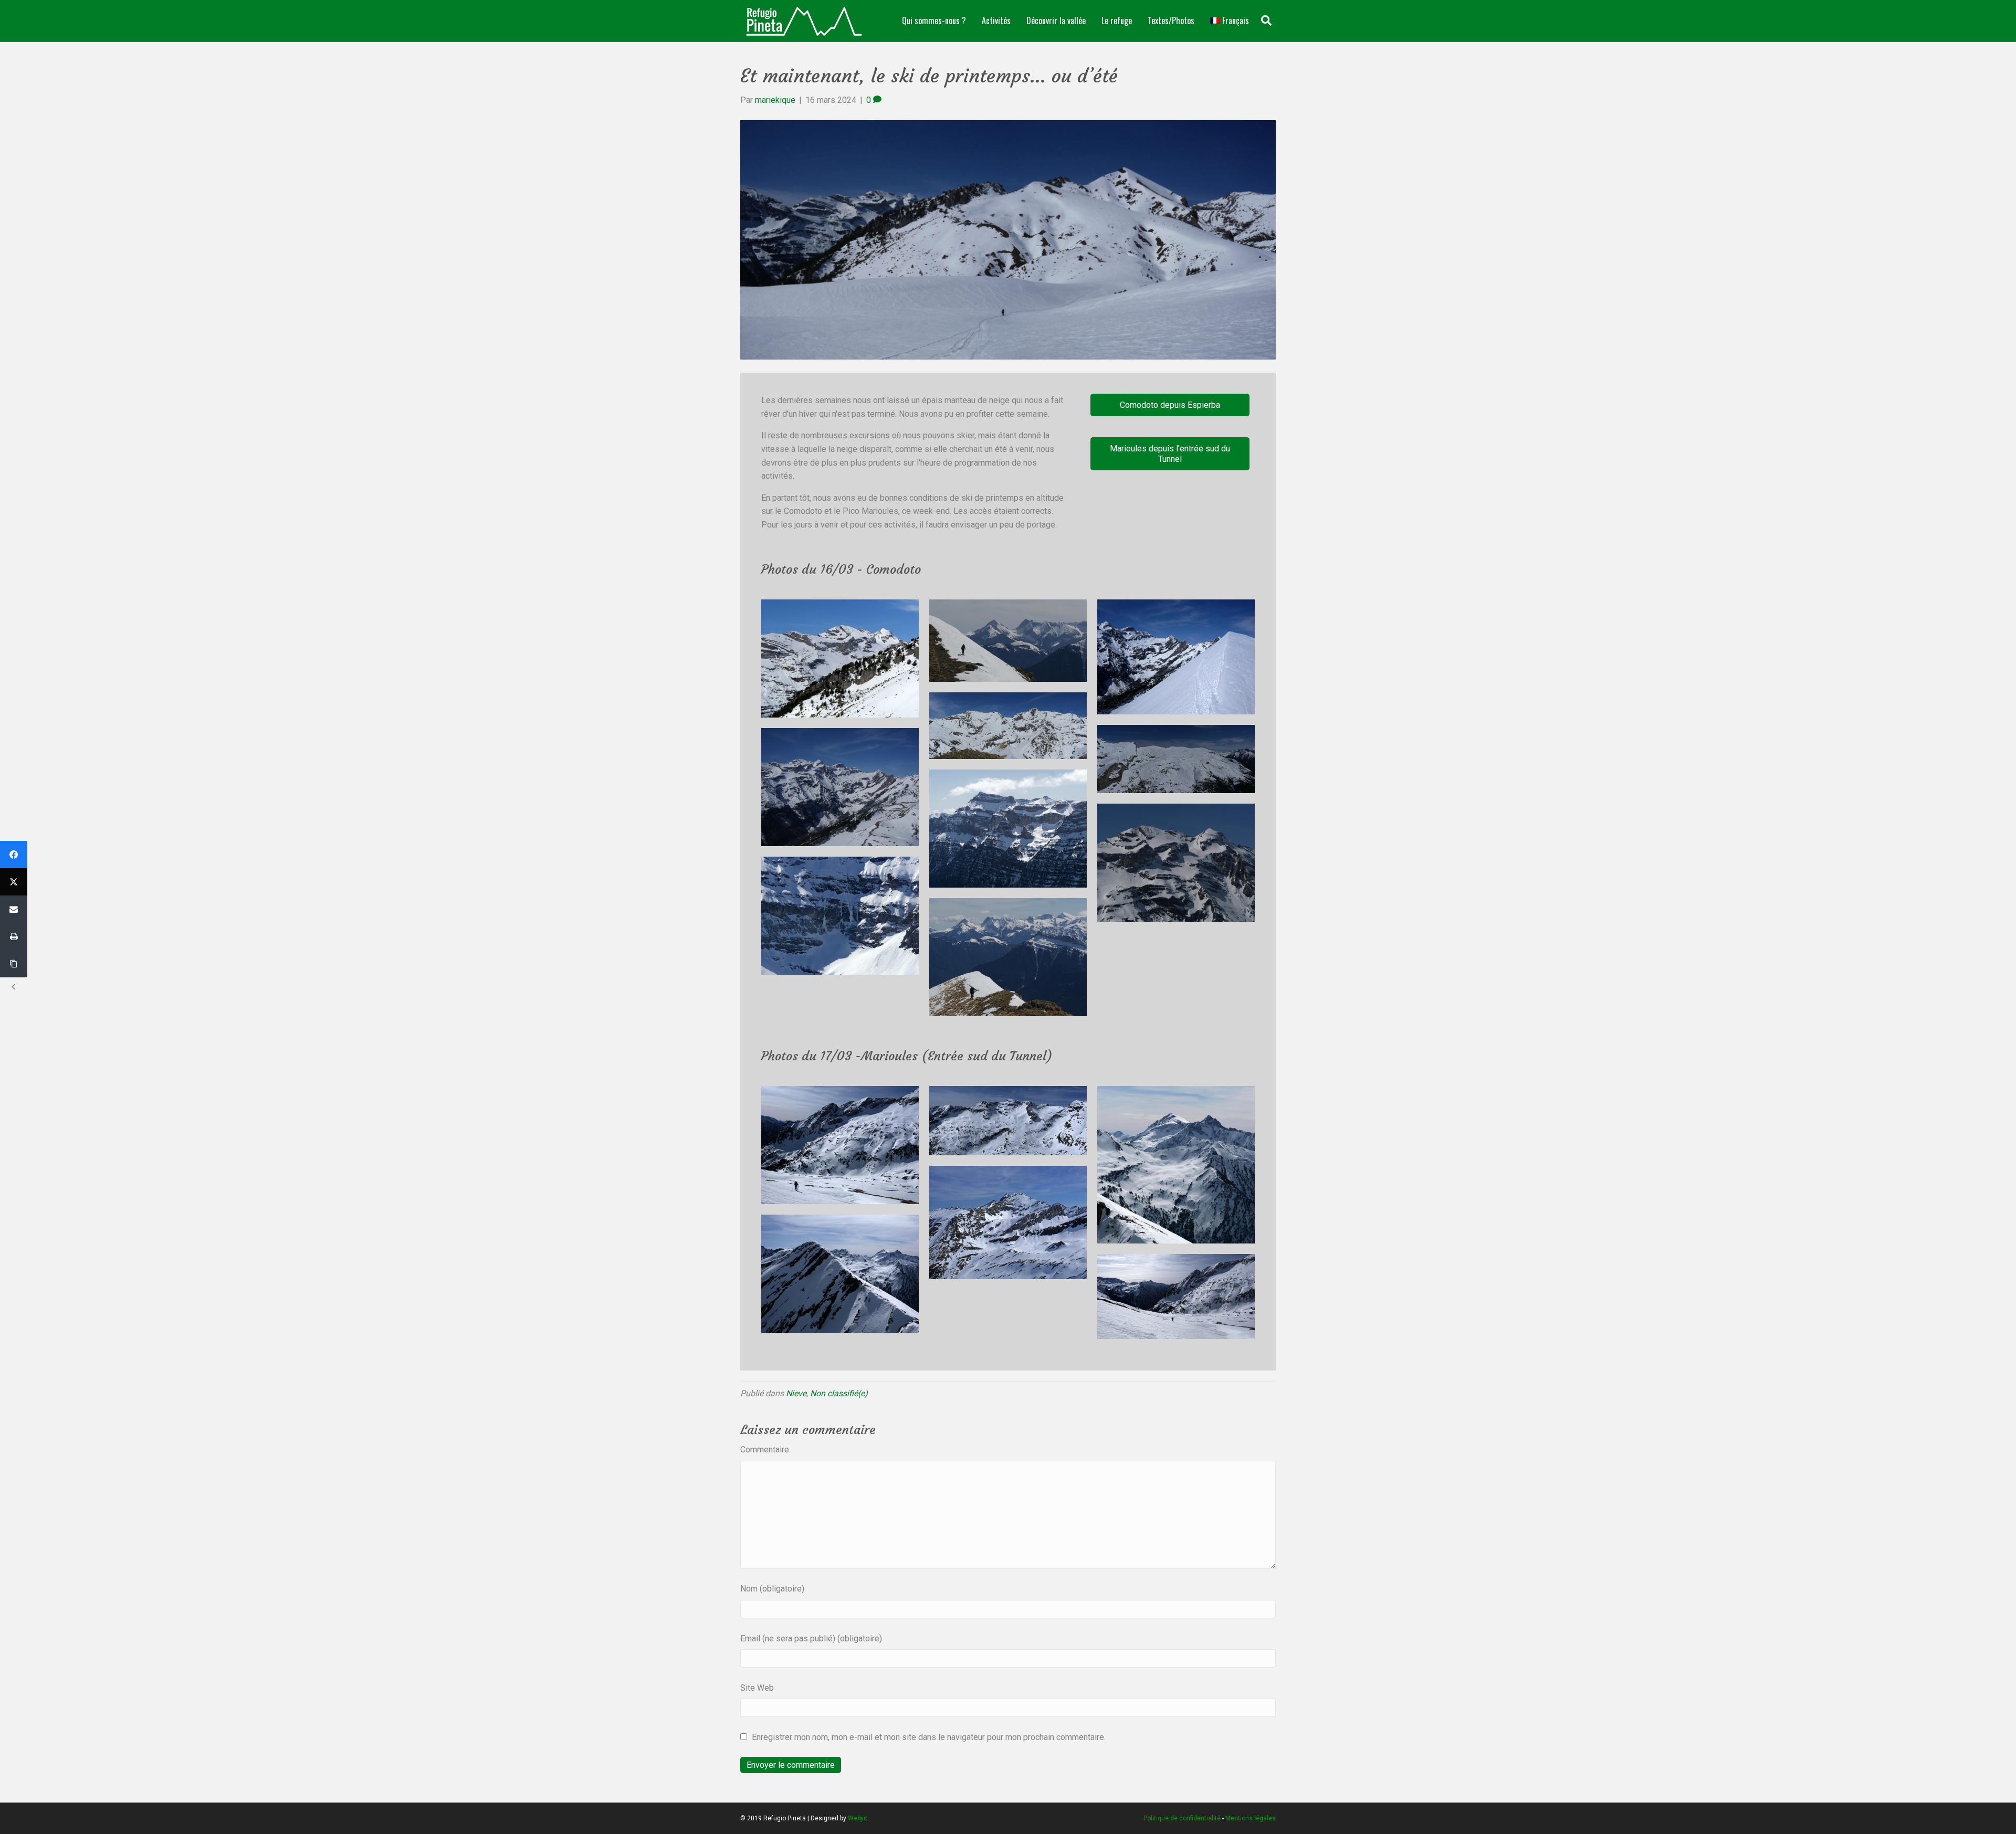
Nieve (796, 1393)
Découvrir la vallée (1056, 20)
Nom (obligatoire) (772, 1589)
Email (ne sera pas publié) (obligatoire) (811, 1638)
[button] (1170, 405)
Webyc (858, 1818)
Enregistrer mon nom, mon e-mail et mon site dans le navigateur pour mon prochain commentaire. (929, 1737)
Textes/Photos (1171, 20)
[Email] (14, 909)
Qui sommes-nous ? (934, 20)
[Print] (14, 936)
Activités (996, 20)
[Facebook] (14, 855)
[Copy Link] (14, 964)
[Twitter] (14, 882)
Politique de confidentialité (1182, 1818)
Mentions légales (1251, 1818)
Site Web (757, 1688)
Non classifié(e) (839, 1393)
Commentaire (765, 1450)
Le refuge (1117, 20)
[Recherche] (1266, 20)
